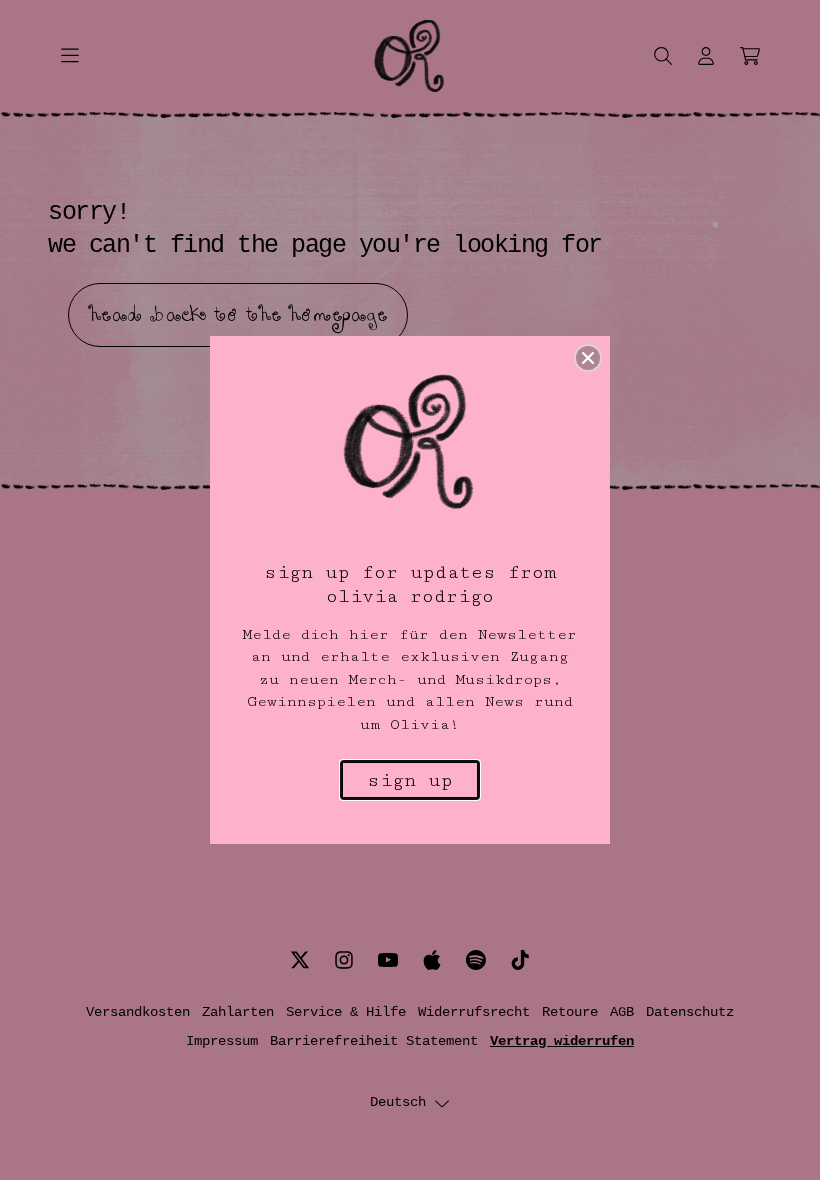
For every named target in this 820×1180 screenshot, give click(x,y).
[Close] (588, 358)
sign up (410, 780)
